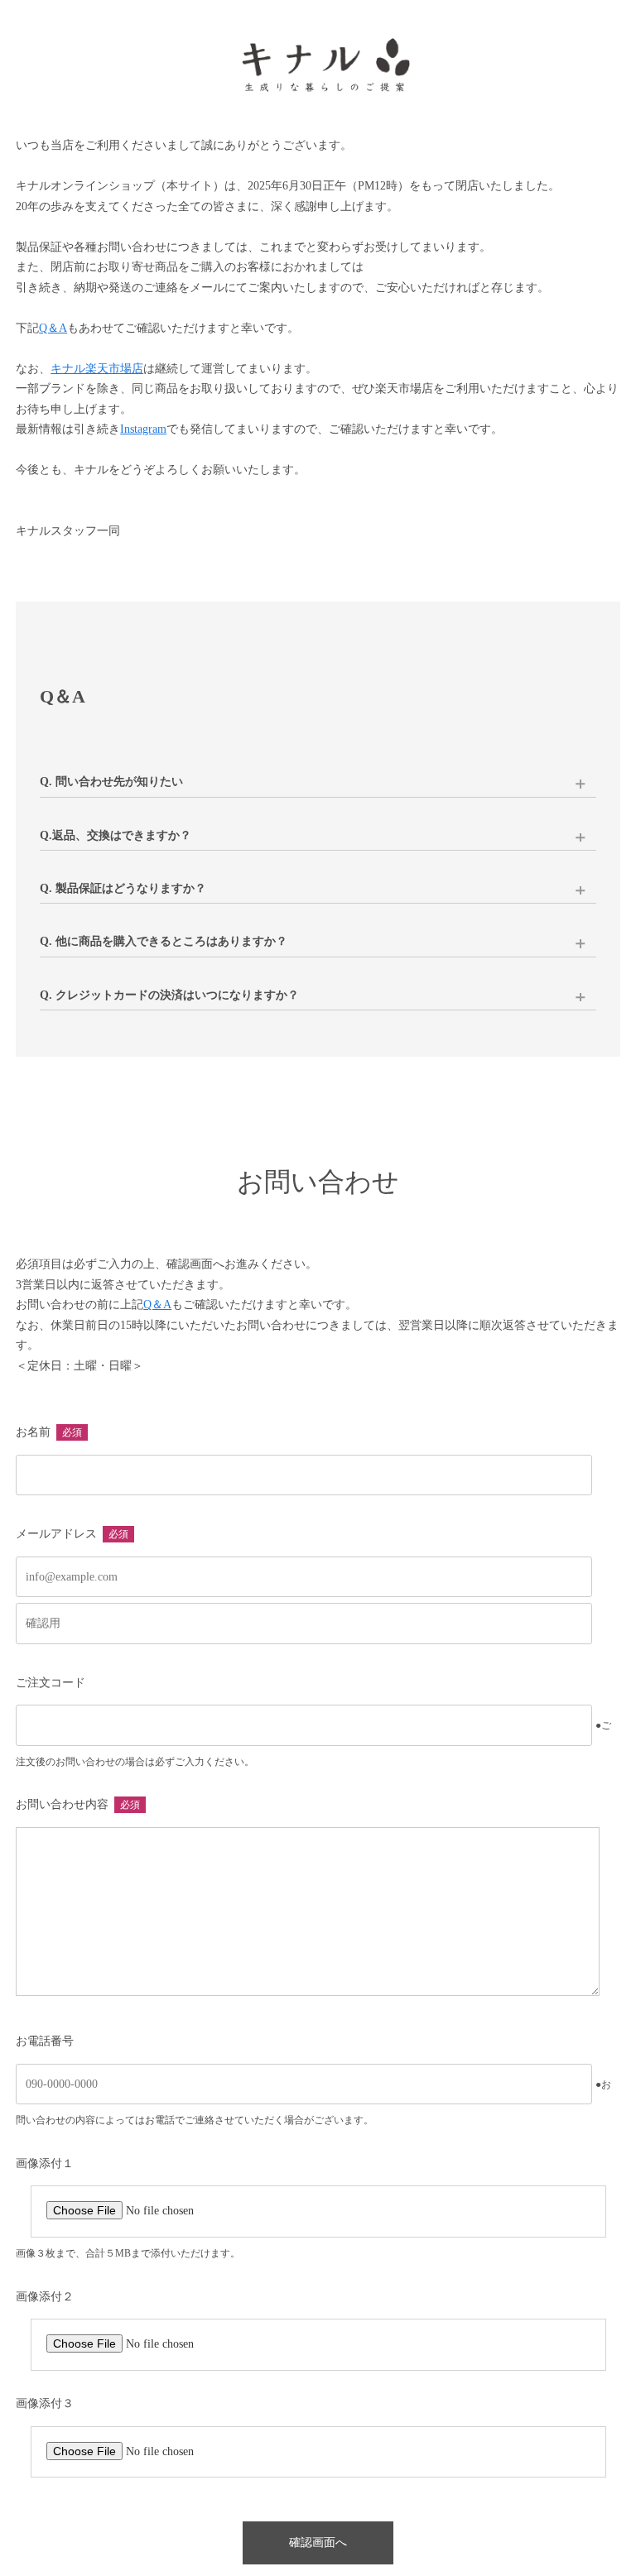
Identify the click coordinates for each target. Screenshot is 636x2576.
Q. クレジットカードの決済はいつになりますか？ (169, 995)
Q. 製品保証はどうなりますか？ (123, 888)
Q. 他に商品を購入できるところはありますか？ (164, 941)
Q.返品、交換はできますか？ (116, 835)
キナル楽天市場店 (97, 369)
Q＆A (53, 328)
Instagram (143, 429)
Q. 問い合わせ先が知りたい (111, 782)
